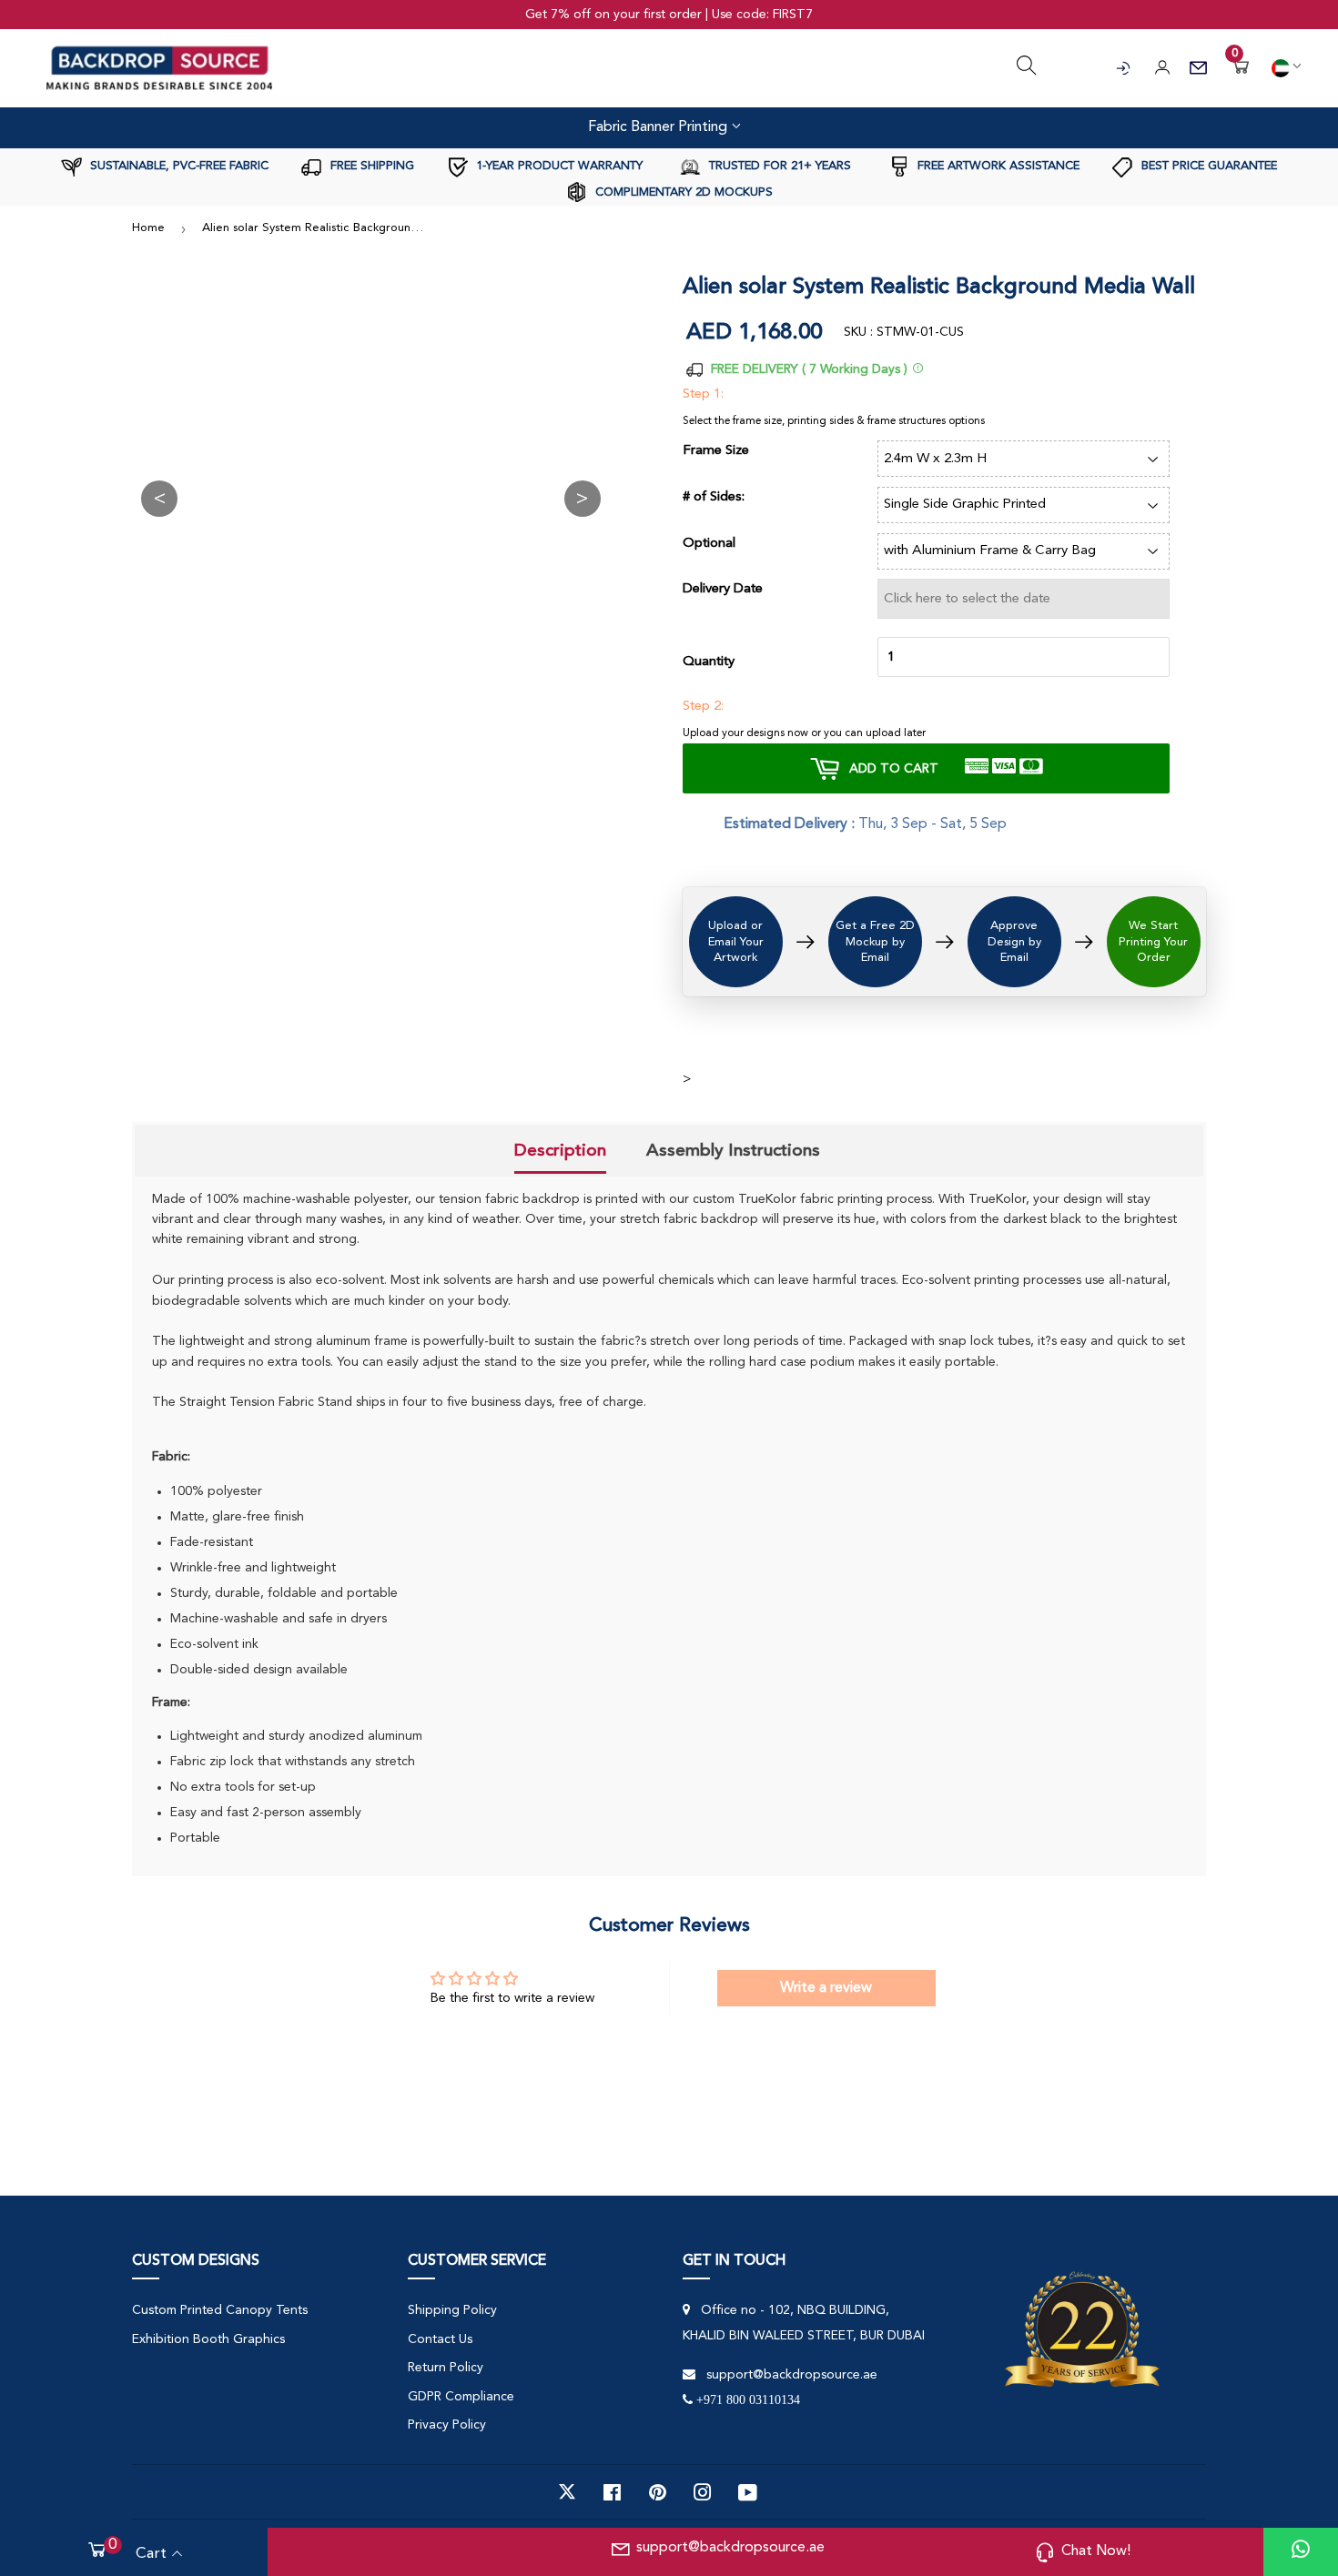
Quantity (709, 662)
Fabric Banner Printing (659, 127)
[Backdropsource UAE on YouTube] (748, 2492)
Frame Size (716, 451)
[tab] (560, 1152)
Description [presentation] (560, 1150)
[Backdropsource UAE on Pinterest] (658, 2492)
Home (148, 228)
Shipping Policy (452, 2310)
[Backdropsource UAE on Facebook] (612, 2492)
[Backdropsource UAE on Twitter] (567, 2492)
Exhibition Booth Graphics (208, 2339)
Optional (709, 544)
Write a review (826, 1988)
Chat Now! (1096, 2551)
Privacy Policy (447, 2425)
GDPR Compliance (461, 2397)
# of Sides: (714, 497)
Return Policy (446, 2368)
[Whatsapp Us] (1301, 2552)
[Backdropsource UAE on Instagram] (703, 2492)
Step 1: (703, 394)
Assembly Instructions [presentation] (733, 1150)
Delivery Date (723, 589)
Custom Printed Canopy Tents (220, 2310)
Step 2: (703, 707)
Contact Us (440, 2339)
